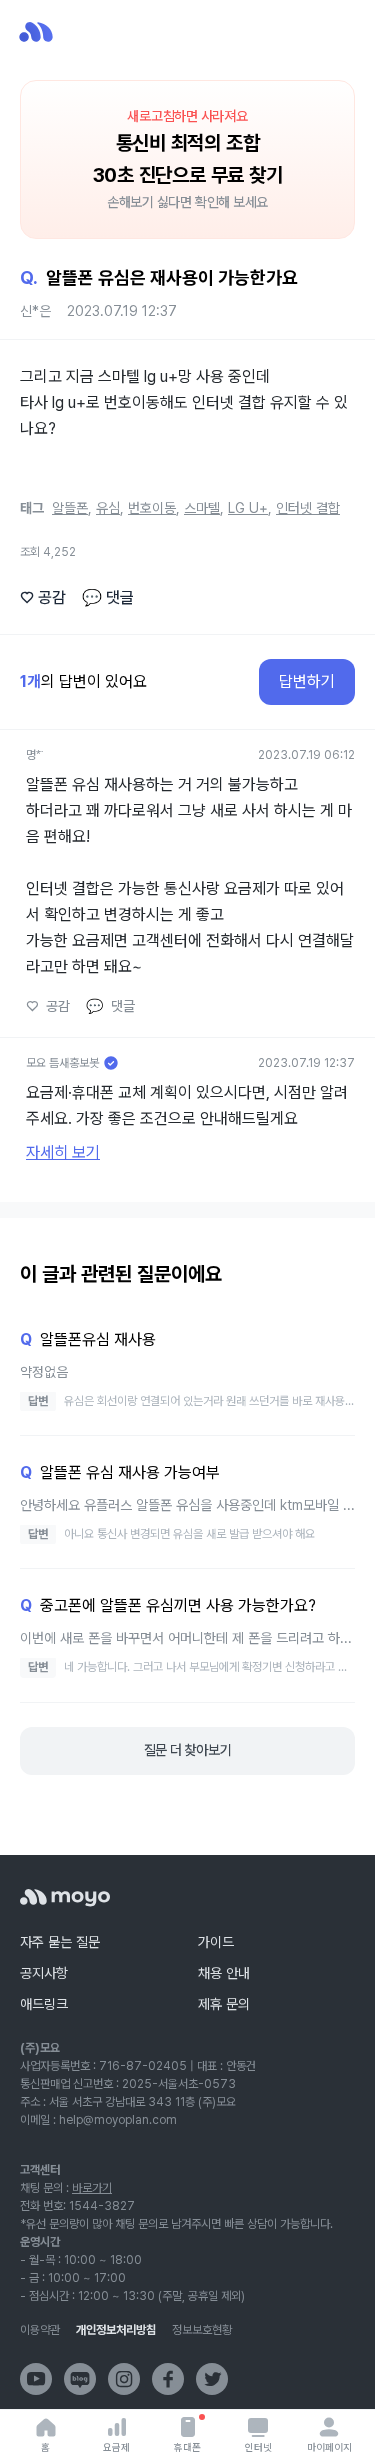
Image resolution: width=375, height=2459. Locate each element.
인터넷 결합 (308, 508)
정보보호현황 (202, 2330)
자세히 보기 (63, 1152)
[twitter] (212, 2379)
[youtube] (36, 2379)
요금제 (116, 2447)
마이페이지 (329, 2447)
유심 (108, 508)
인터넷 (258, 2447)
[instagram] (124, 2379)
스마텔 (202, 508)
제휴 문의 (224, 2004)
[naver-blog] (80, 2379)
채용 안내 (224, 1973)
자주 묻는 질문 (60, 1942)
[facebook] (168, 2379)
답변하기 (307, 681)
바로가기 (92, 2188)
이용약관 (40, 2330)
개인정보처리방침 (116, 2330)
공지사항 (44, 1973)
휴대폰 (187, 2447)
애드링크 (44, 2004)
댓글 (108, 597)
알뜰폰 (70, 508)
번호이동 (152, 508)
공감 (43, 597)
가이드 (216, 1942)
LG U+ (248, 508)
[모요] (65, 1897)
